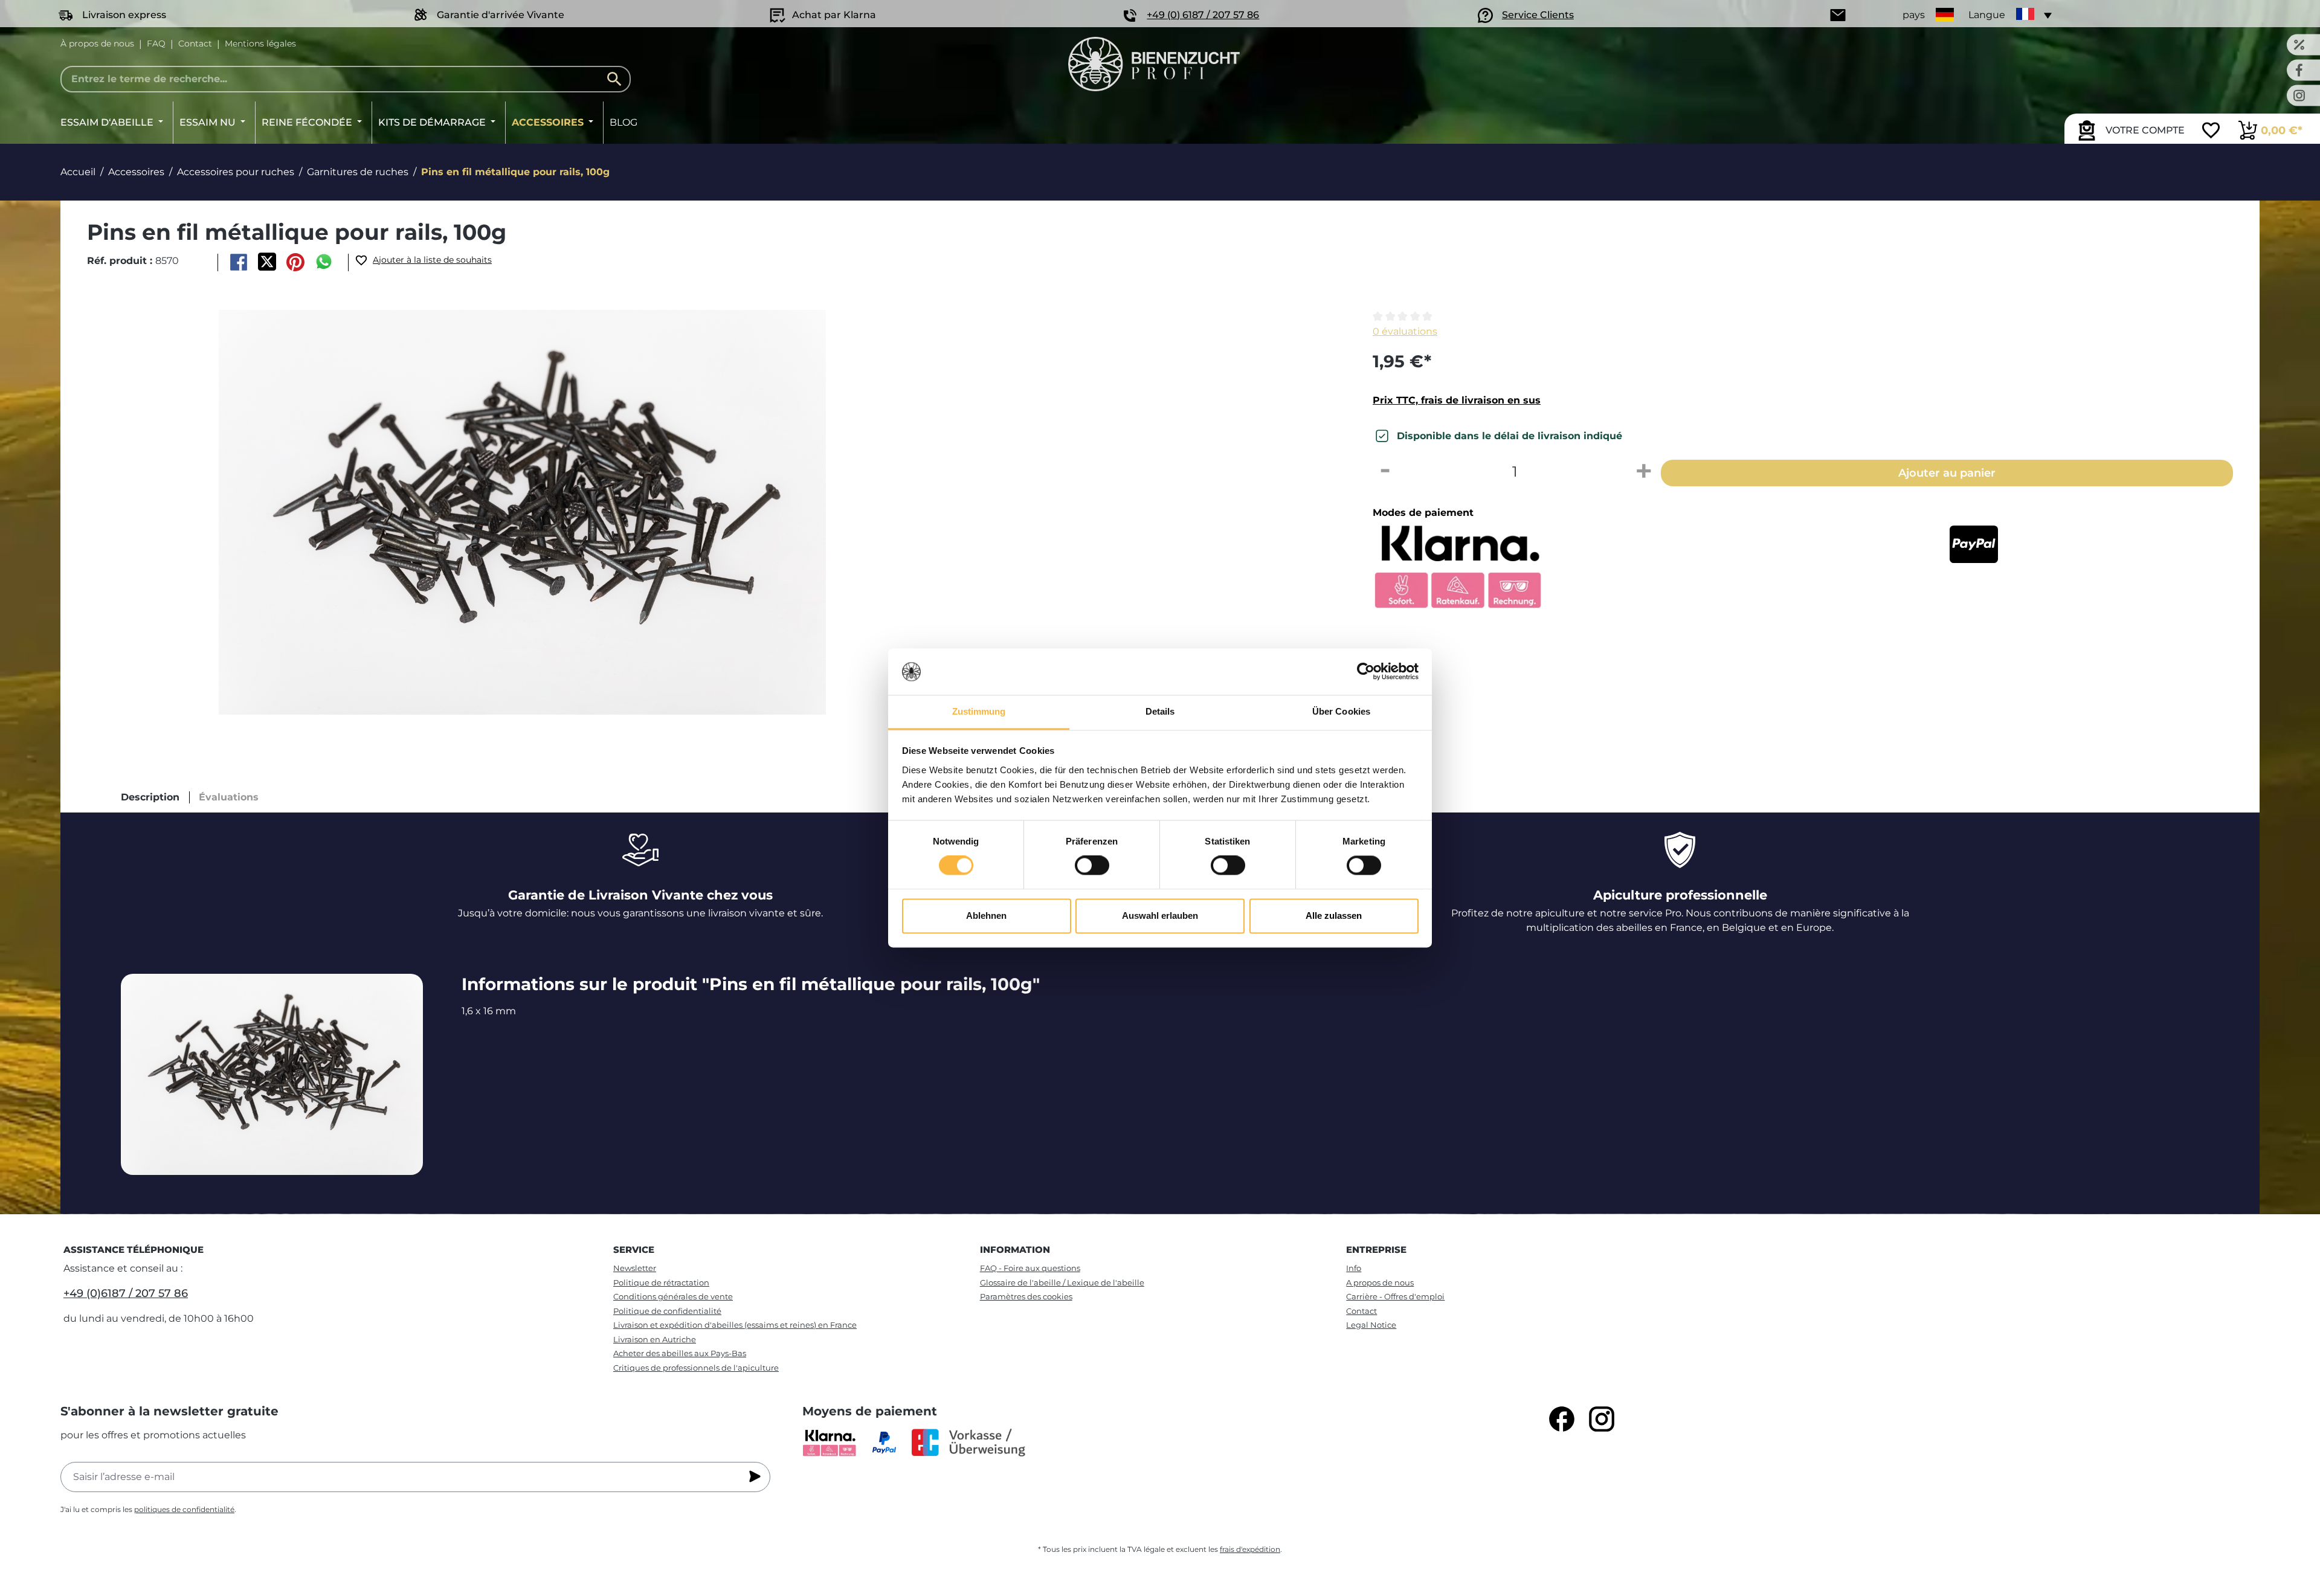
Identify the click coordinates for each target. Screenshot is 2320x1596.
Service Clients (1538, 15)
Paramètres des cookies (1026, 1296)
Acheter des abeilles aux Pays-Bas (680, 1353)
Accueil (78, 172)
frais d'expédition (1250, 1549)
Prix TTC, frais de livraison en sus (1457, 400)
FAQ (156, 43)
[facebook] (1562, 1419)
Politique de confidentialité (667, 1311)
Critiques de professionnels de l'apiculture (696, 1368)
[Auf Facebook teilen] (238, 262)
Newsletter (635, 1268)
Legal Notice (1371, 1325)
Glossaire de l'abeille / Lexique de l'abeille (1062, 1282)
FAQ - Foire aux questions (1030, 1268)
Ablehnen (986, 915)
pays (1914, 15)
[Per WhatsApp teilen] (324, 262)
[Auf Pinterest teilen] (296, 262)
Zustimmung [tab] (979, 711)
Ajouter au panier (1947, 473)
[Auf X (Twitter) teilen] (267, 262)
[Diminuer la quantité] (1385, 472)
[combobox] (346, 79)
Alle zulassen (1334, 915)
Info (1354, 1268)
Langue (1987, 15)
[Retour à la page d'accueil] (1154, 64)
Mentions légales (260, 43)
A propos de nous (1380, 1282)
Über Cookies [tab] (1341, 711)
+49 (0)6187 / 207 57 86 (126, 1293)
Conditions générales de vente (673, 1296)
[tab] (150, 797)
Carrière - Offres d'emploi (1395, 1296)
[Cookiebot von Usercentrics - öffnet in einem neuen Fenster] (1366, 672)
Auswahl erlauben (1160, 915)
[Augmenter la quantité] (1644, 472)
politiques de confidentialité (184, 1509)
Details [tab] (1160, 711)
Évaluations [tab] (229, 797)
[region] (709, 512)
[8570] (522, 512)
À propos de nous (97, 43)
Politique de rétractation (661, 1282)
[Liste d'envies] (2211, 132)
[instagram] (1602, 1419)
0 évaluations (1405, 331)
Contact (195, 43)
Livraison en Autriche (655, 1339)
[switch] (1092, 866)
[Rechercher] (617, 79)
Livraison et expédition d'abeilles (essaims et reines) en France (735, 1325)
